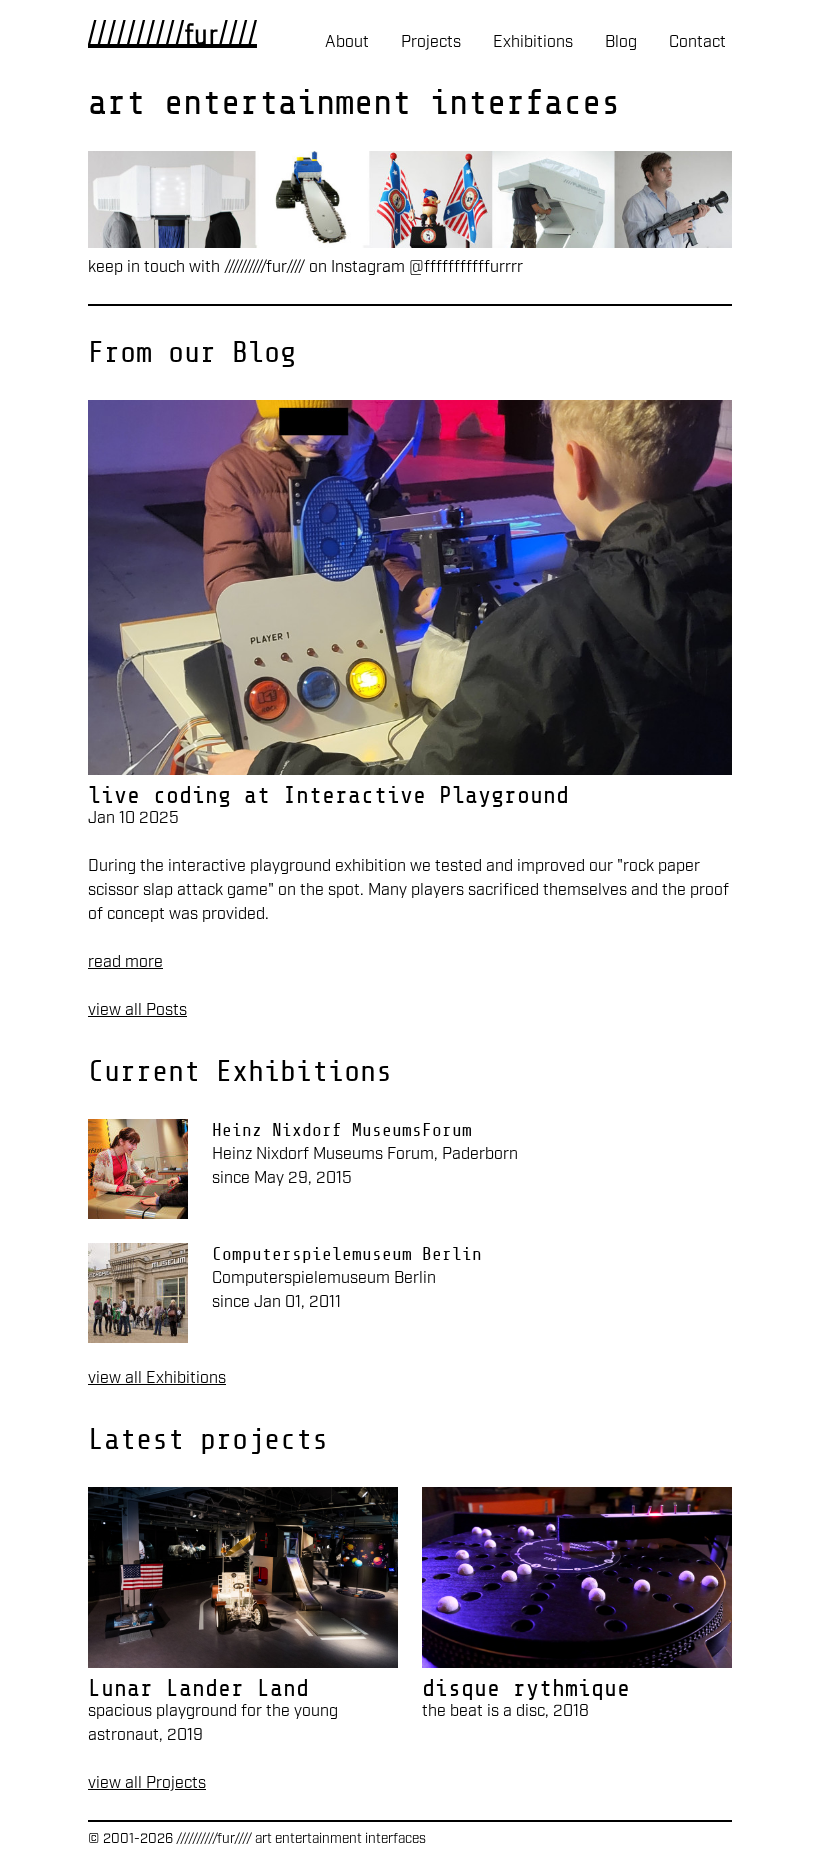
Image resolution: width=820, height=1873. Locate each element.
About (347, 42)
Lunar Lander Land (198, 1688)
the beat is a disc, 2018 (505, 1711)
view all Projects (147, 1783)
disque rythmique (526, 1688)
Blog (621, 42)
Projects (431, 42)
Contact (697, 42)
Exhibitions (533, 42)
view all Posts (137, 1010)
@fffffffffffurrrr (466, 267)
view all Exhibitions (157, 1378)
